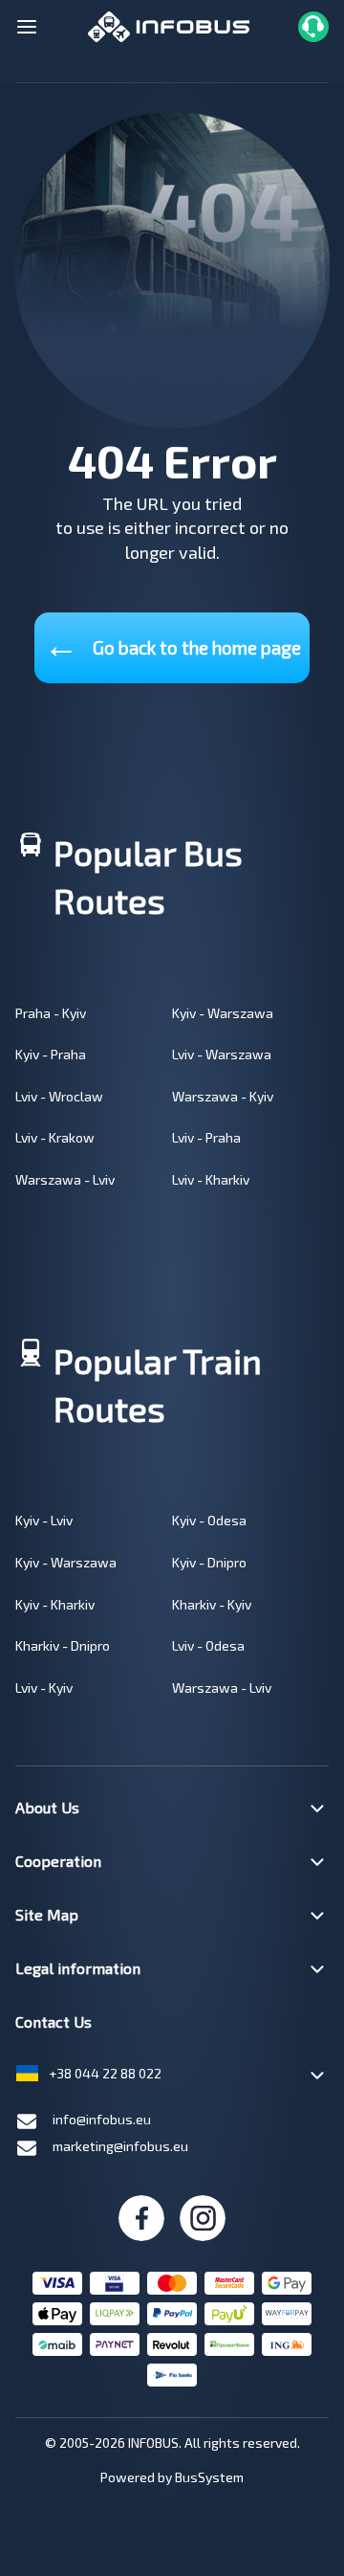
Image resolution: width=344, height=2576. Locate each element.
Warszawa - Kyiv (223, 1096)
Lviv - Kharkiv (211, 1179)
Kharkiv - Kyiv (212, 1604)
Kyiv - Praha (51, 1054)
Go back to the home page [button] (172, 644)
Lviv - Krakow (55, 1137)
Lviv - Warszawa (222, 1054)
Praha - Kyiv (51, 1013)
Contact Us (54, 2021)
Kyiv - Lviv (44, 1520)
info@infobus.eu (102, 2119)
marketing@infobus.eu (120, 2146)
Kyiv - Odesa (209, 1520)
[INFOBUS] (169, 24)
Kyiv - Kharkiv (55, 1604)
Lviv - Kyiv (44, 1688)
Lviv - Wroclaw (59, 1096)
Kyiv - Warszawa (223, 1013)
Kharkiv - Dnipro (63, 1645)
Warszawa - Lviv (65, 1179)
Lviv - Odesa (208, 1645)
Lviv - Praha (206, 1137)
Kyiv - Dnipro (209, 1562)
